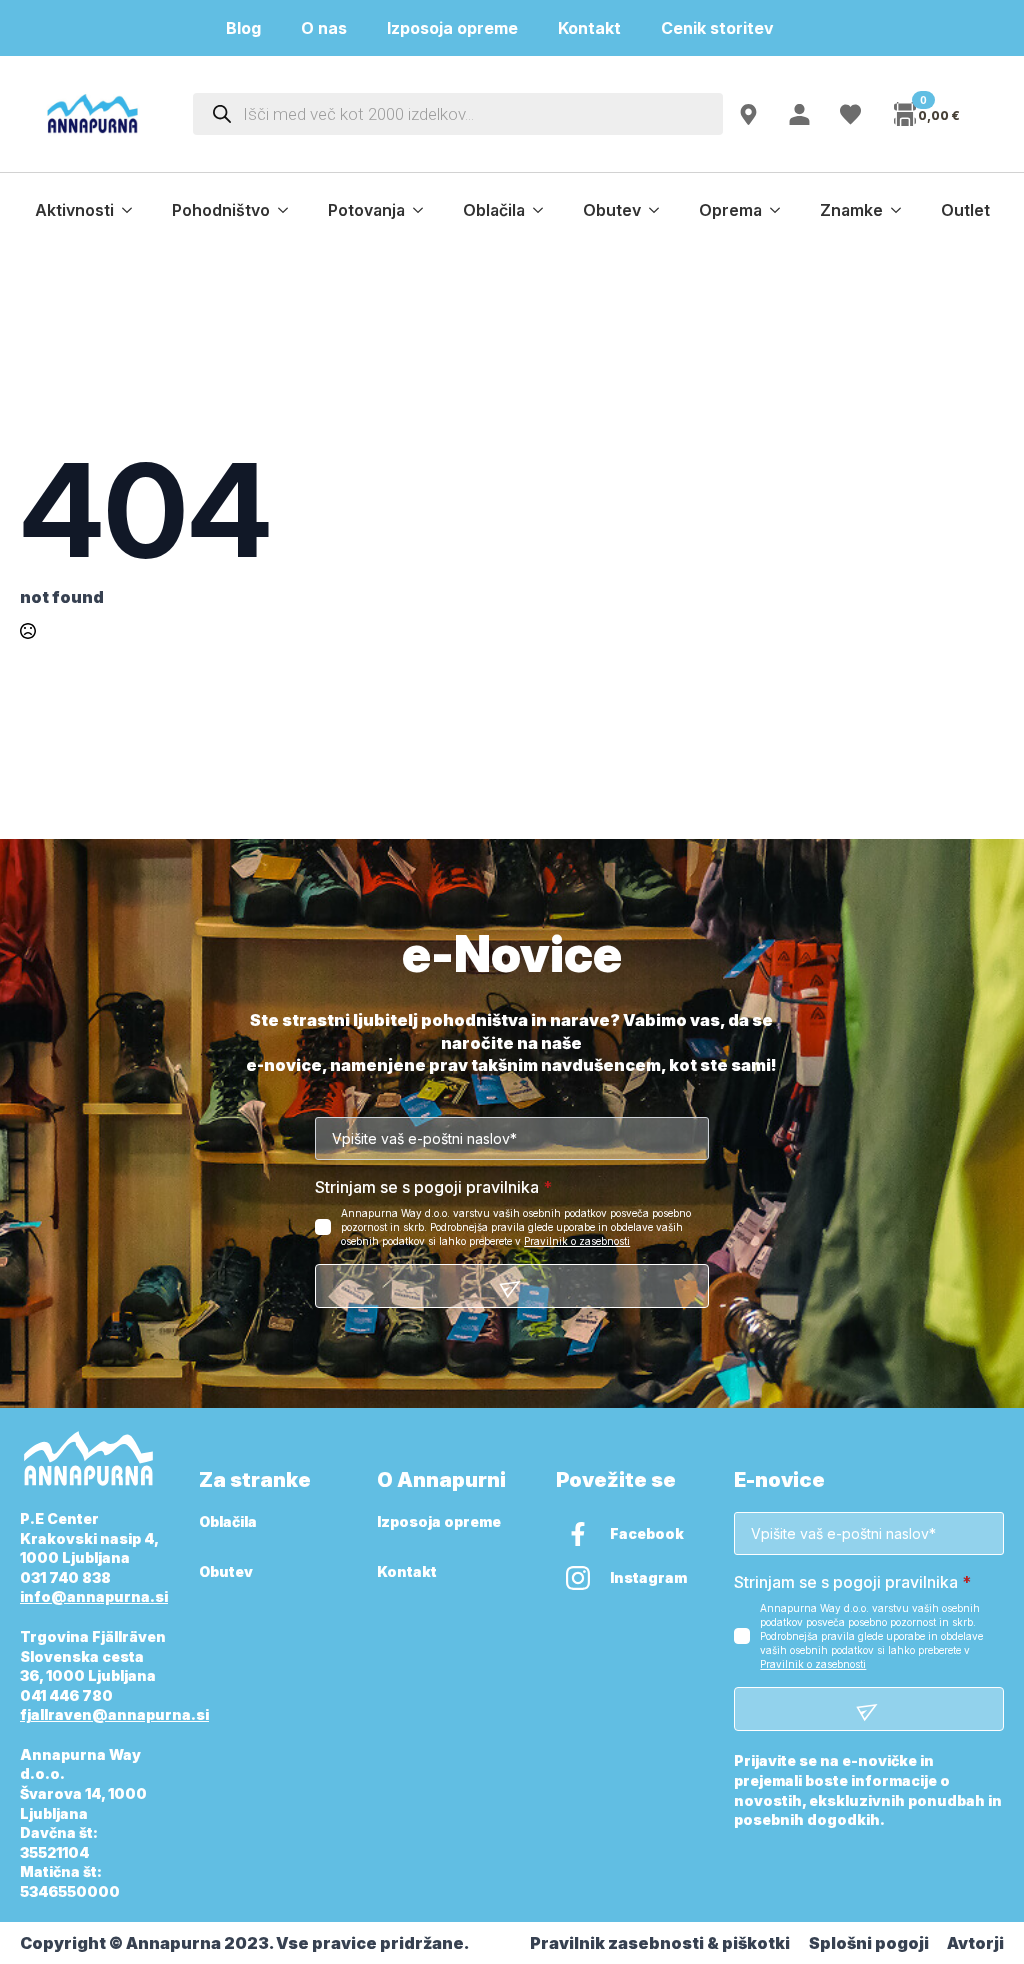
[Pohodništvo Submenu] (289, 210)
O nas (324, 28)
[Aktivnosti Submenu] (133, 210)
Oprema (730, 210)
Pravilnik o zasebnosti (577, 1241)
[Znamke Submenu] (902, 210)
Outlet (965, 210)
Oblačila (494, 210)
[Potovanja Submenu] (424, 210)
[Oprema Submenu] (781, 210)
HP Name (42, 955)
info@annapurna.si (94, 1596)
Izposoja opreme (452, 28)
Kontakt (589, 28)
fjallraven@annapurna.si (114, 1714)
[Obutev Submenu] (660, 210)
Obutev (612, 210)
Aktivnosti (74, 210)
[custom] (578, 1534)
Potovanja (366, 210)
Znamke (851, 210)
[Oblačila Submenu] (544, 210)
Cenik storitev (729, 28)
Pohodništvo (221, 210)
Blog (243, 28)
